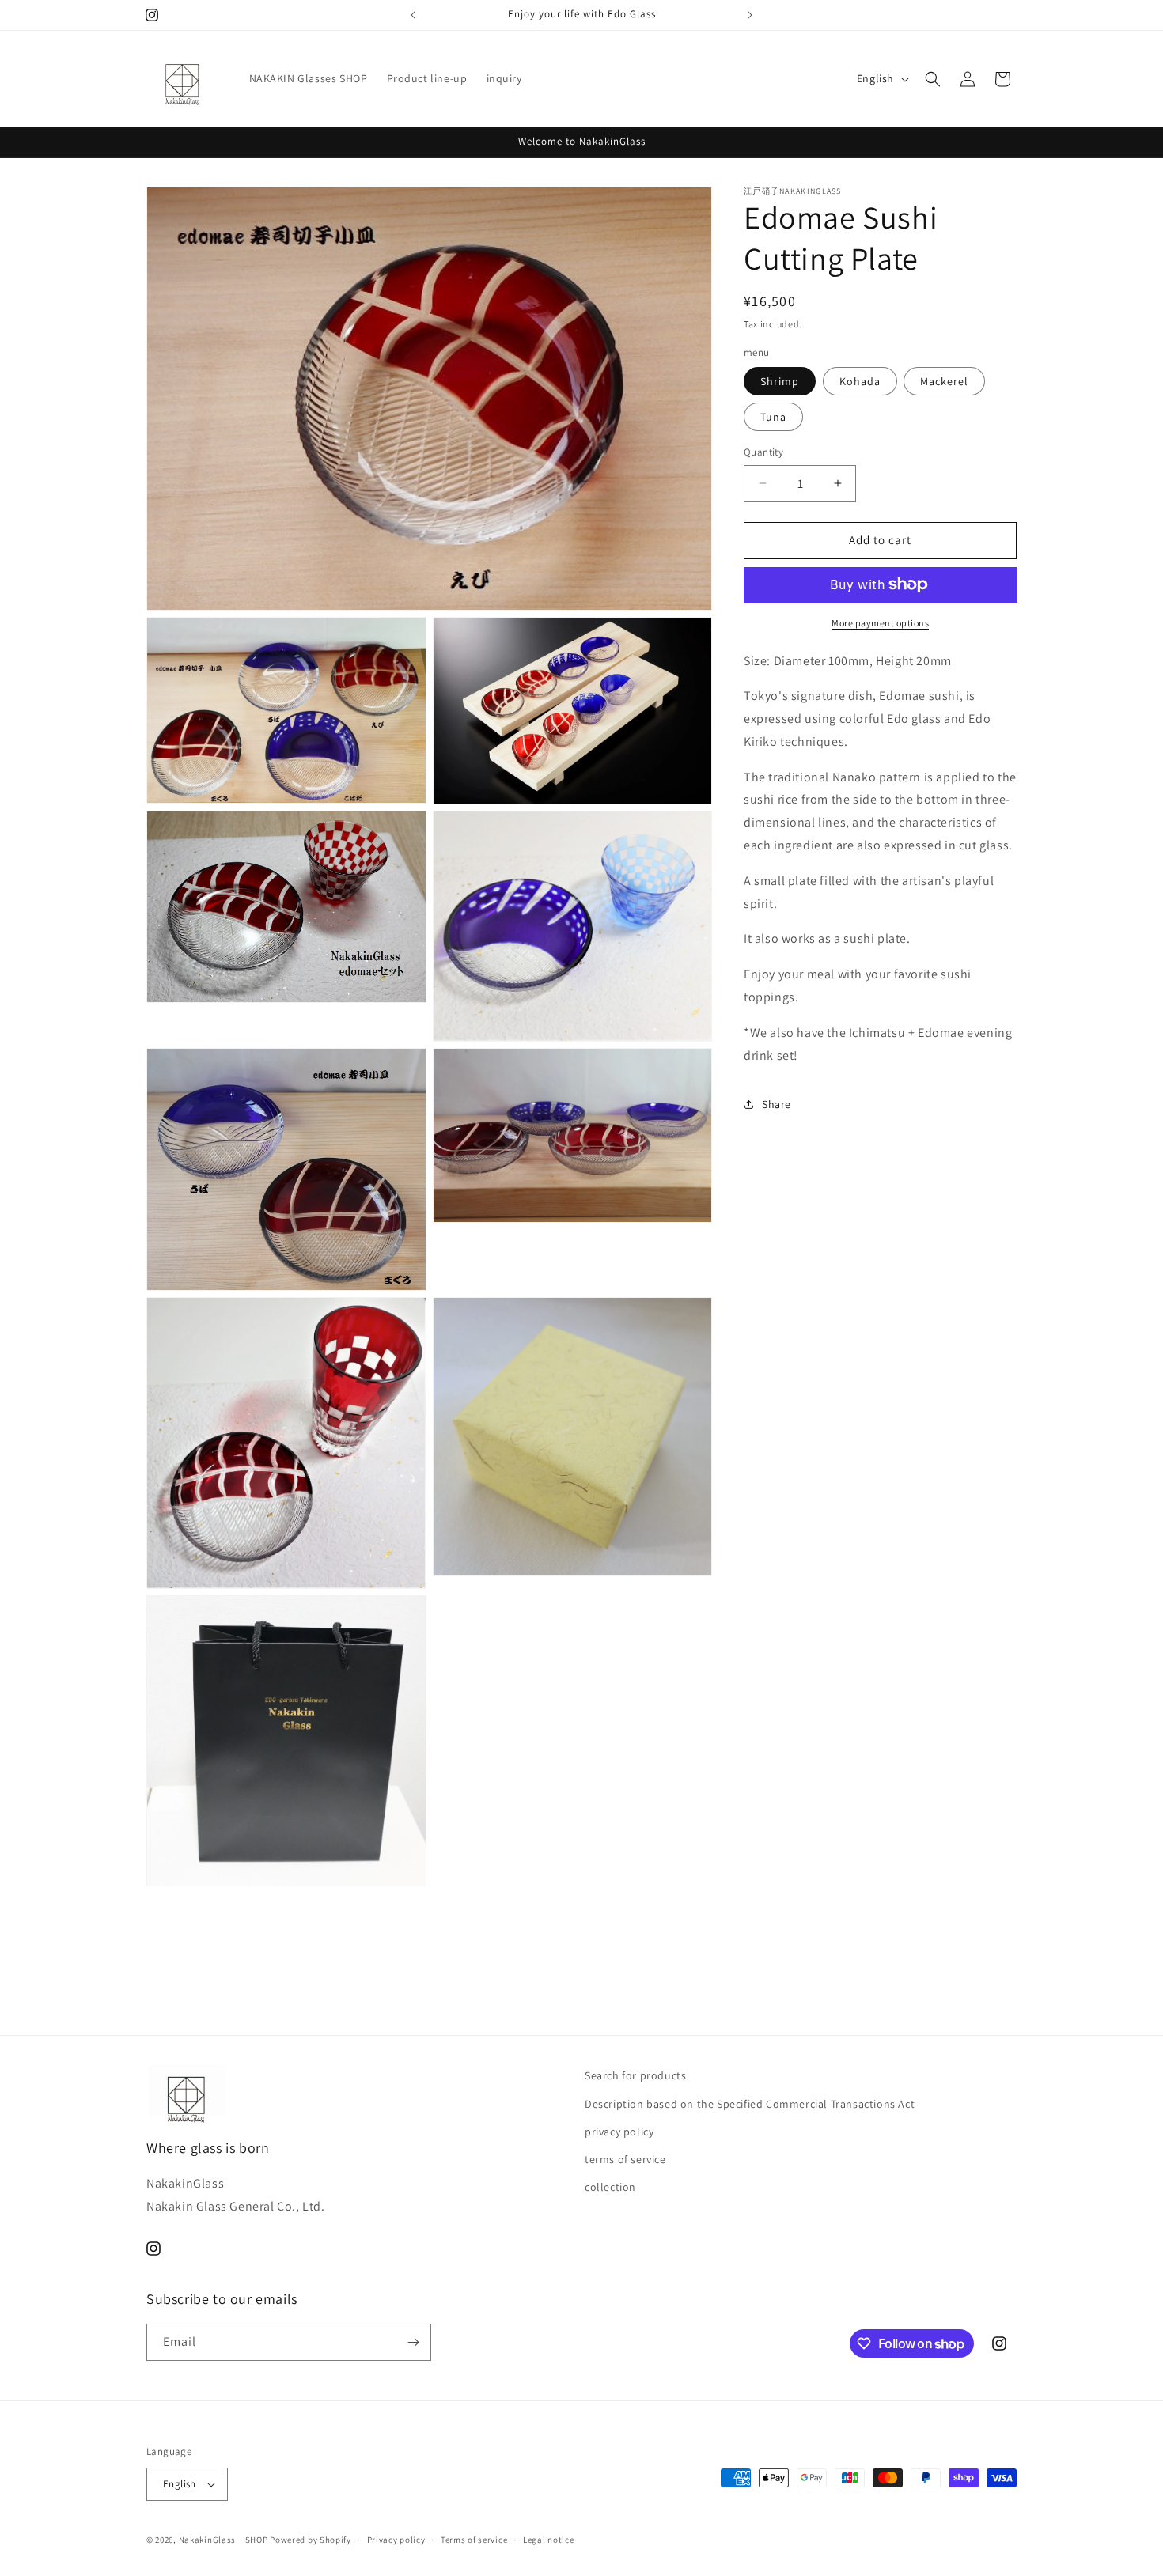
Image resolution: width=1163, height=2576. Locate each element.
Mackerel (944, 381)
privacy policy (619, 2132)
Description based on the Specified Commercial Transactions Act (750, 2104)
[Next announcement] (750, 15)
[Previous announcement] (413, 15)
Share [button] (777, 1104)
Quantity (763, 452)
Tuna (773, 417)
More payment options (880, 622)
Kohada (860, 381)
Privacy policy (396, 2540)
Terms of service (474, 2540)
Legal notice (548, 2540)
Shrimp (780, 381)
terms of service (625, 2159)
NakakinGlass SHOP (224, 2540)
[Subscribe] (413, 2342)
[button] (933, 79)
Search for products (635, 2075)
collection (610, 2187)
